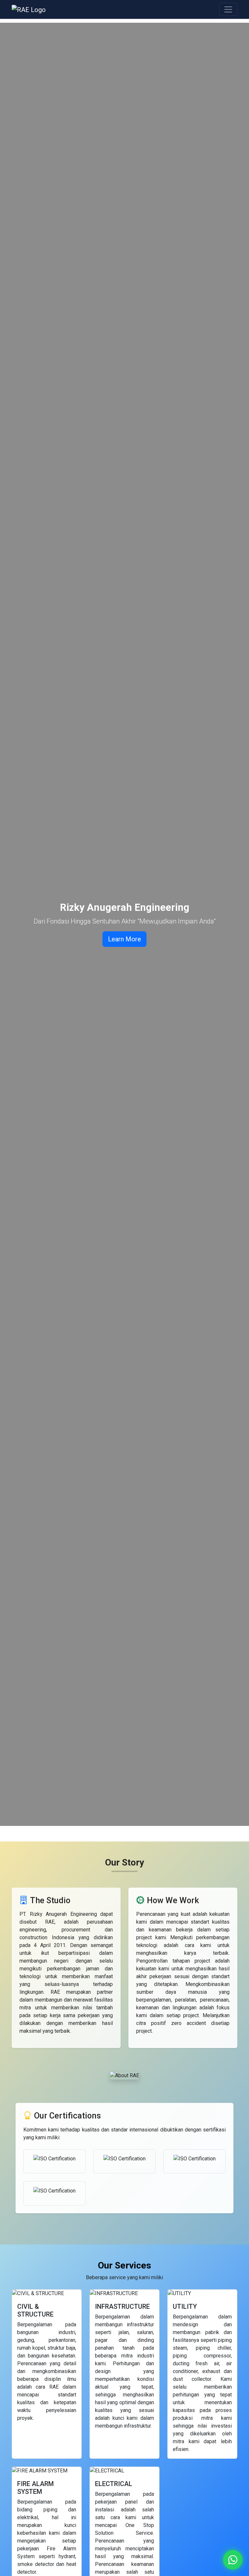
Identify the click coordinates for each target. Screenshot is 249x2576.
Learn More (124, 939)
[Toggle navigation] (228, 9)
